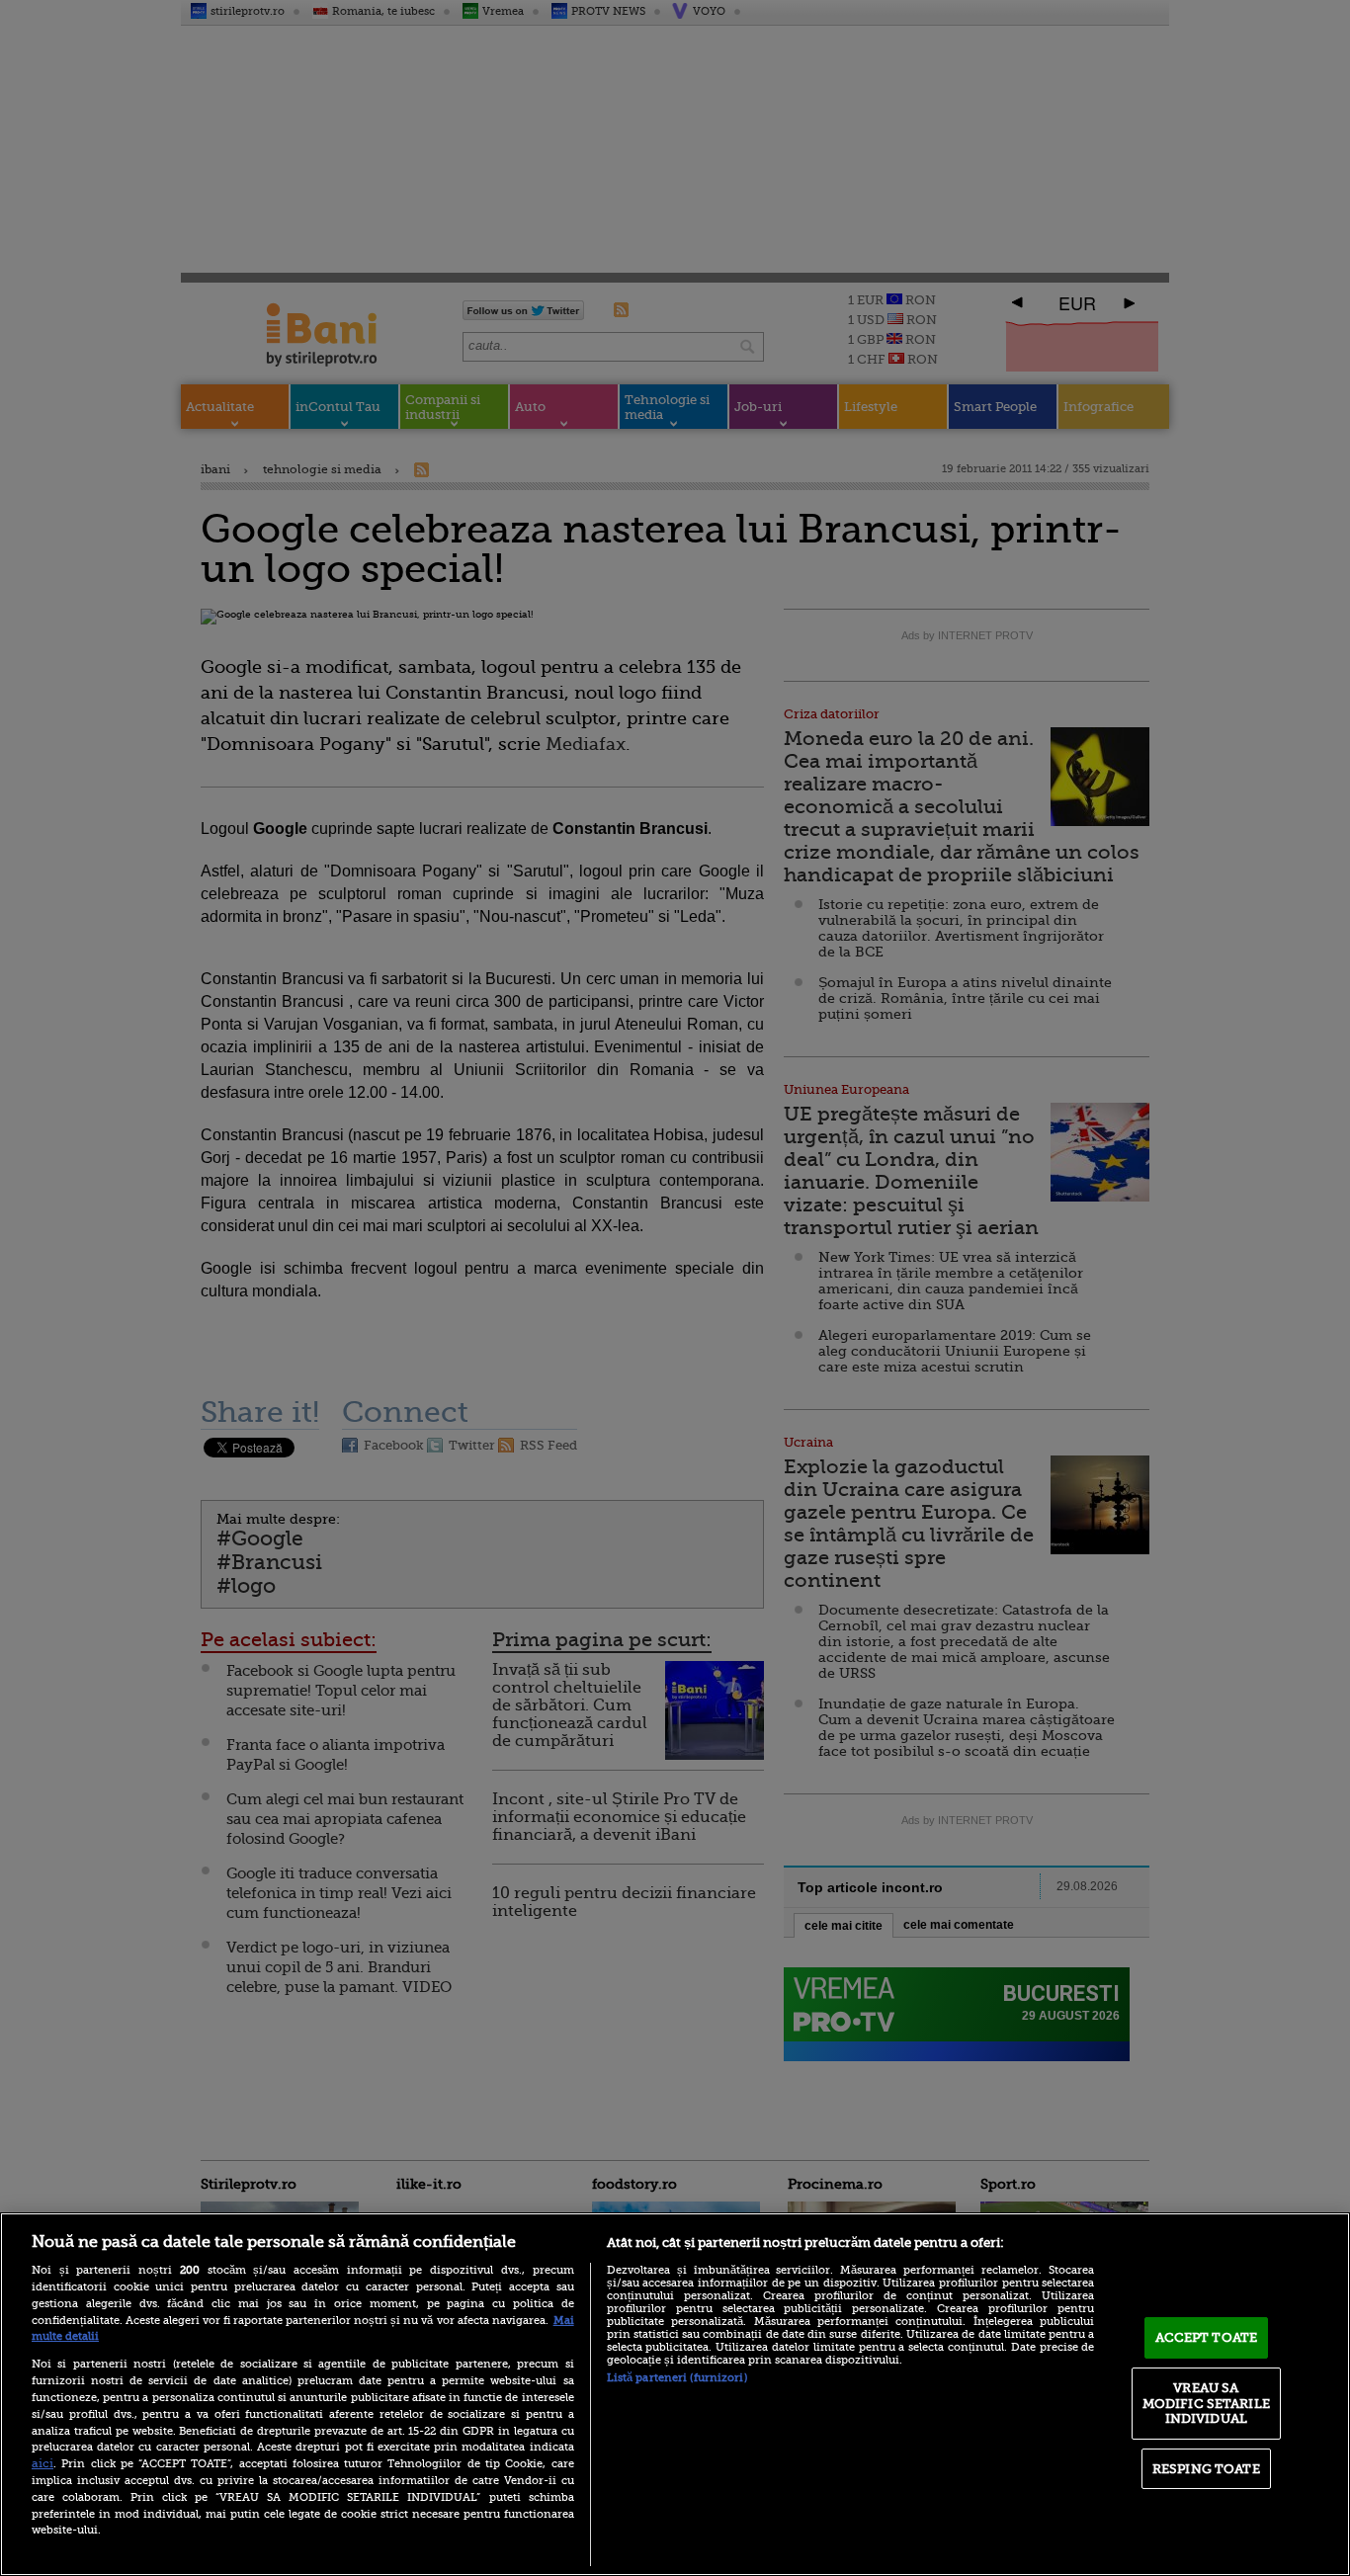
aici (42, 2463)
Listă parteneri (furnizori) (677, 2378)
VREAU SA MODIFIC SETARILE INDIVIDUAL (1206, 2403)
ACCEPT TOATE (1207, 2337)
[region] (675, 2394)
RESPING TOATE (1206, 2469)
